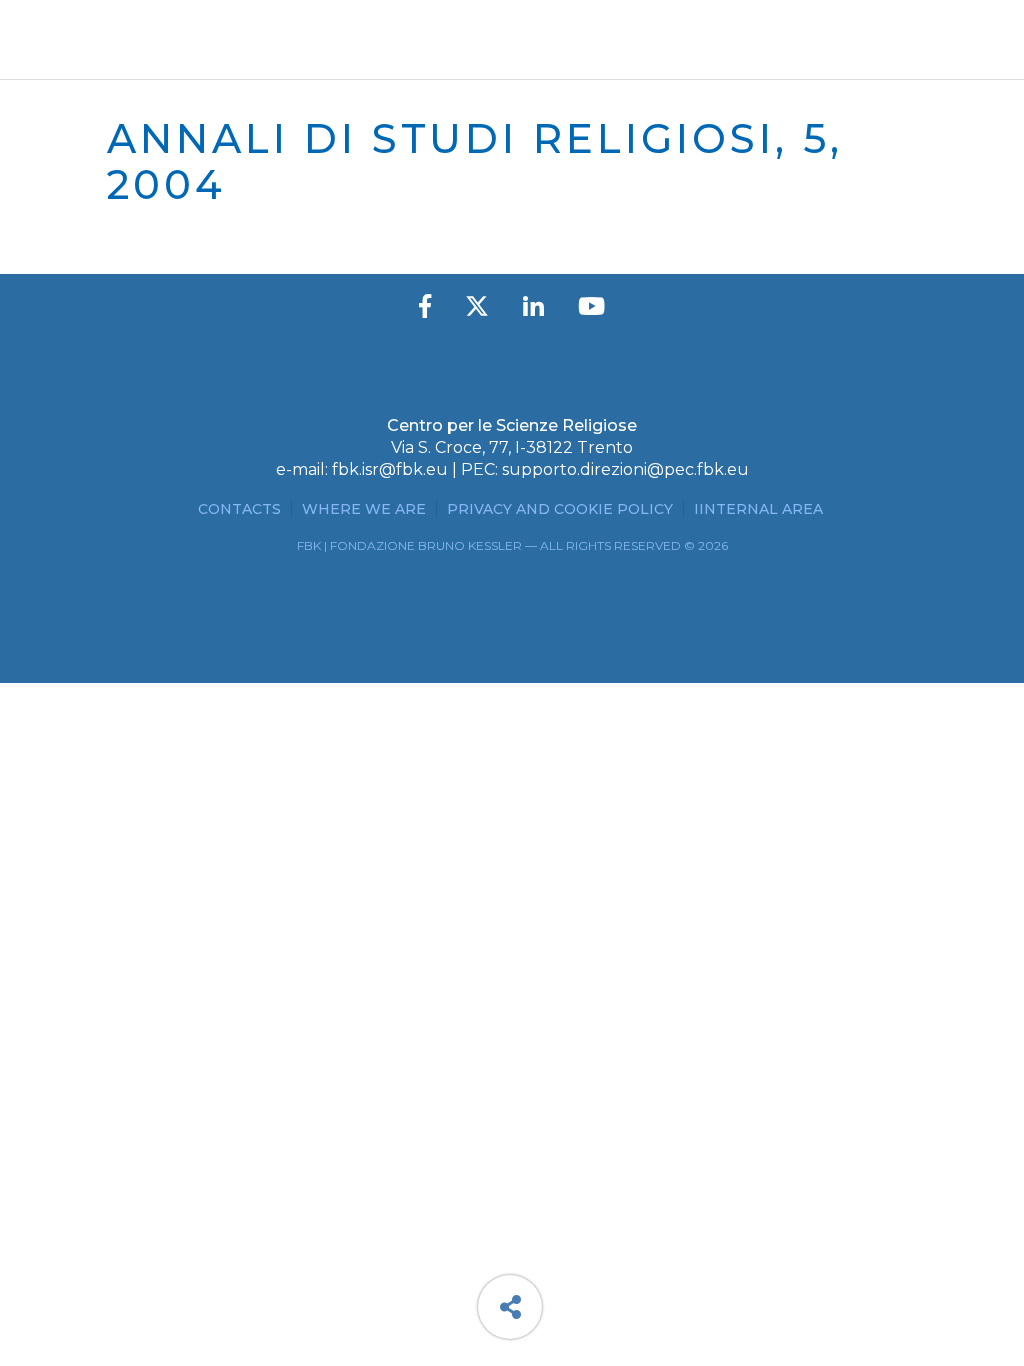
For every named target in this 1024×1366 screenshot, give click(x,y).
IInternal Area (758, 509)
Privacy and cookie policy (560, 509)
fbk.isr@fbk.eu (390, 469)
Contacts (239, 509)
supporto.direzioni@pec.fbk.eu (625, 469)
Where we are (364, 509)
